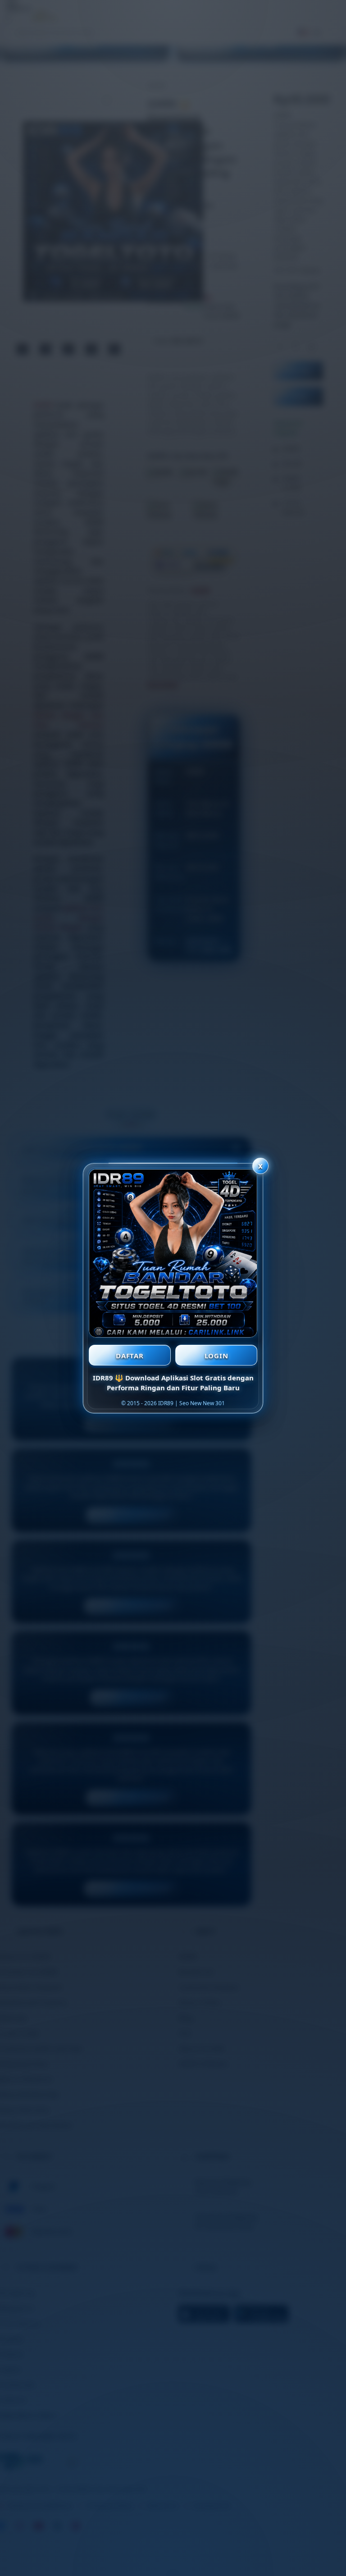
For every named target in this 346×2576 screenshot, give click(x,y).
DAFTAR (130, 1356)
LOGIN (216, 1356)
